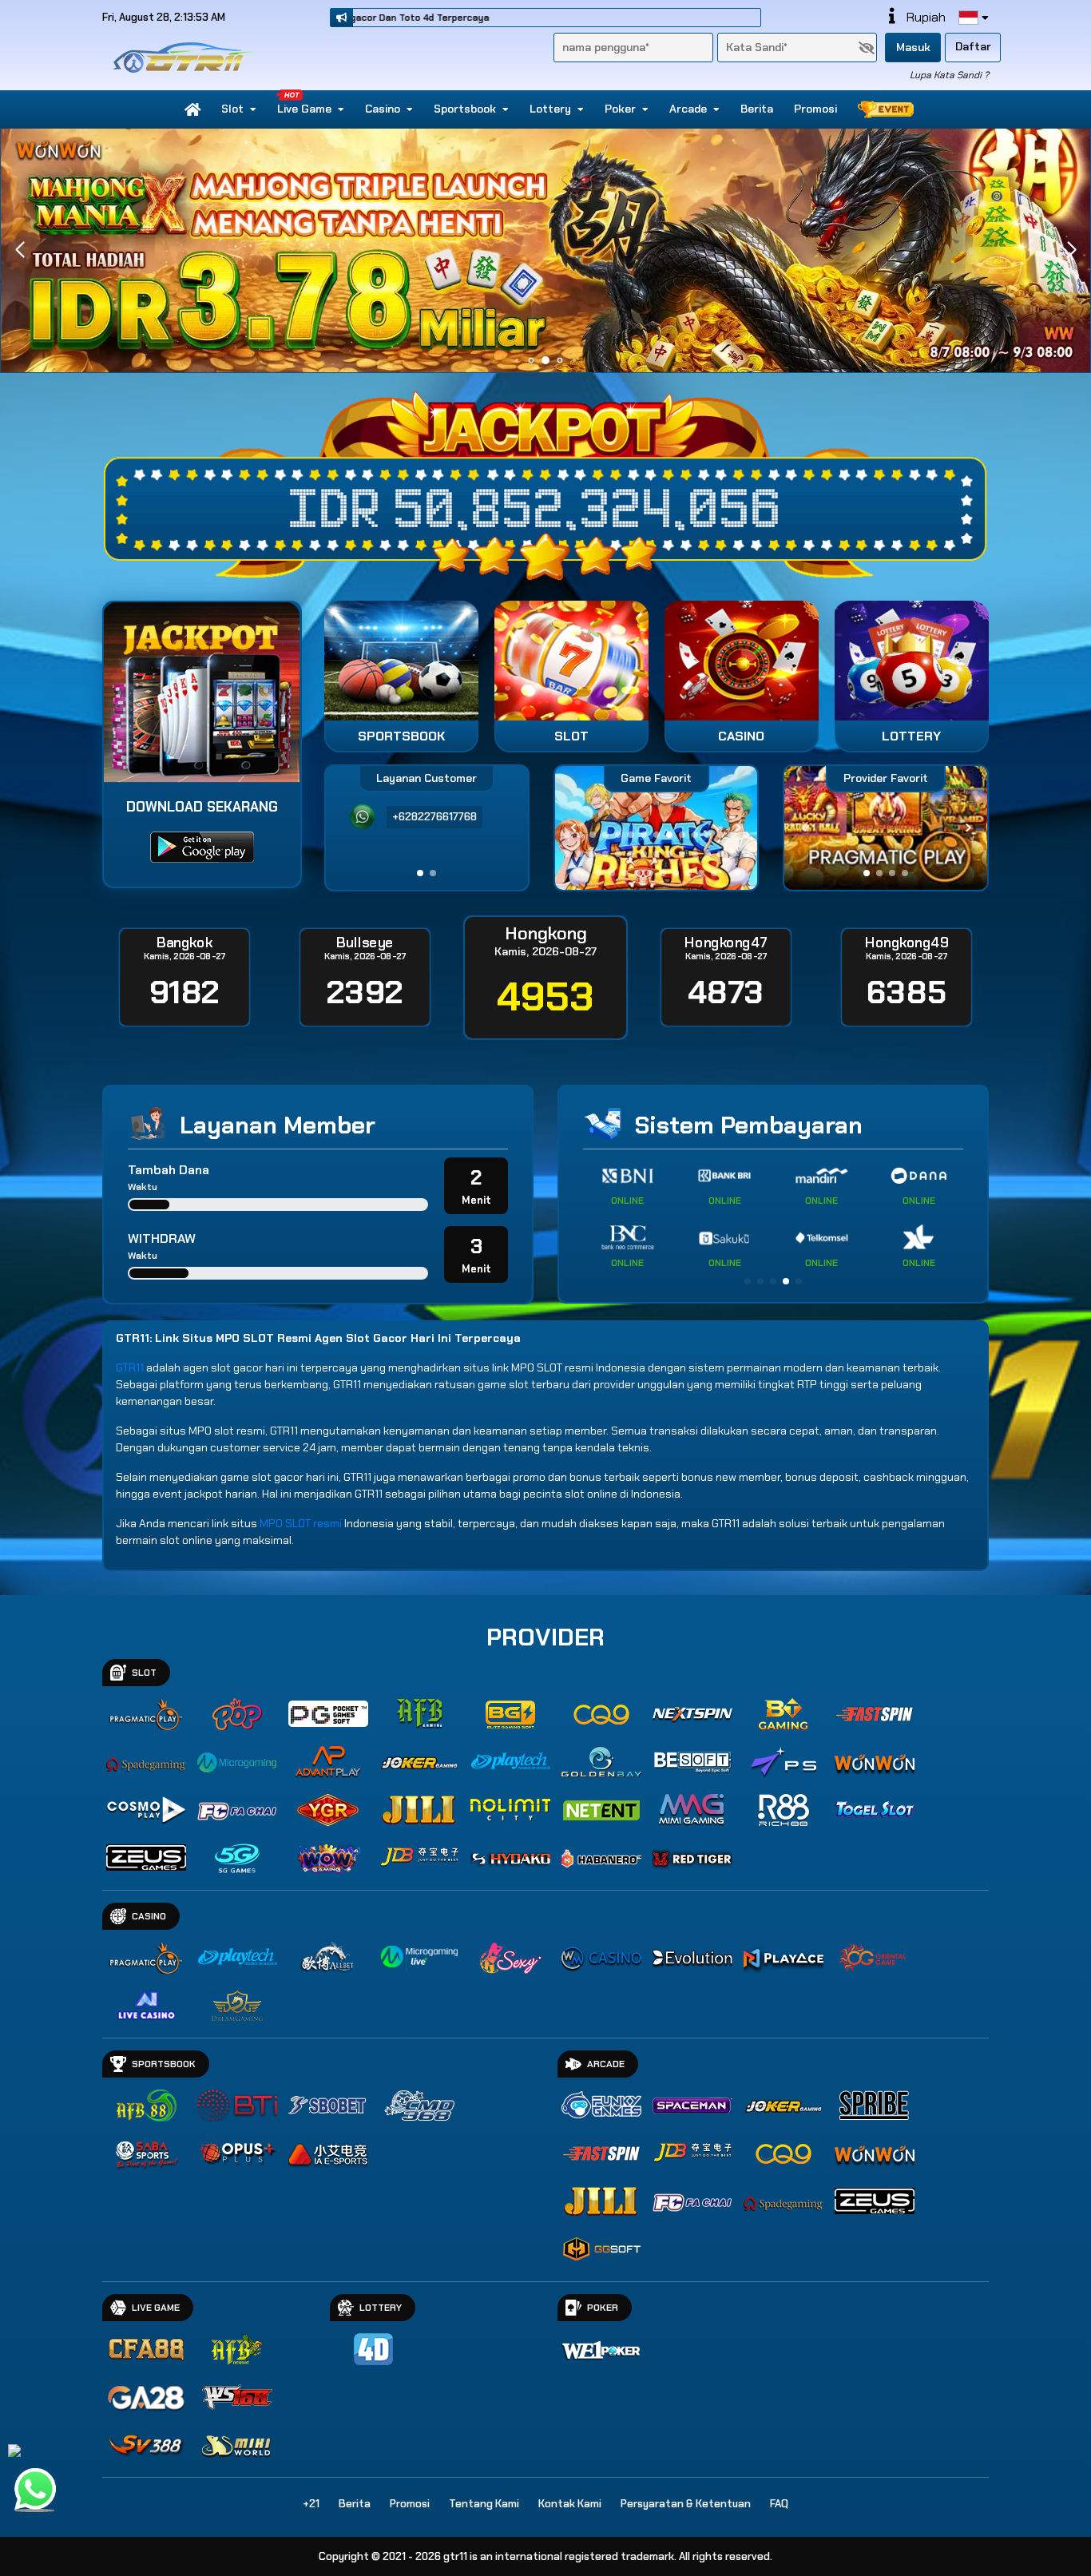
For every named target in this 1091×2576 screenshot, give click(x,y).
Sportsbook (465, 109)
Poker (620, 109)
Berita (757, 109)
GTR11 (130, 1367)
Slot (232, 109)
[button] (1071, 250)
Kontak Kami (570, 2504)
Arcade (688, 109)
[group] (885, 828)
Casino (383, 109)
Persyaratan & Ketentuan (686, 2504)
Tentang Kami (484, 2504)
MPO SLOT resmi (301, 1523)
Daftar (973, 46)
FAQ (779, 2504)
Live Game (304, 109)
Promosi (815, 109)
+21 (311, 2504)
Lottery (550, 109)
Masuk (913, 47)
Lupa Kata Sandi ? (949, 75)
